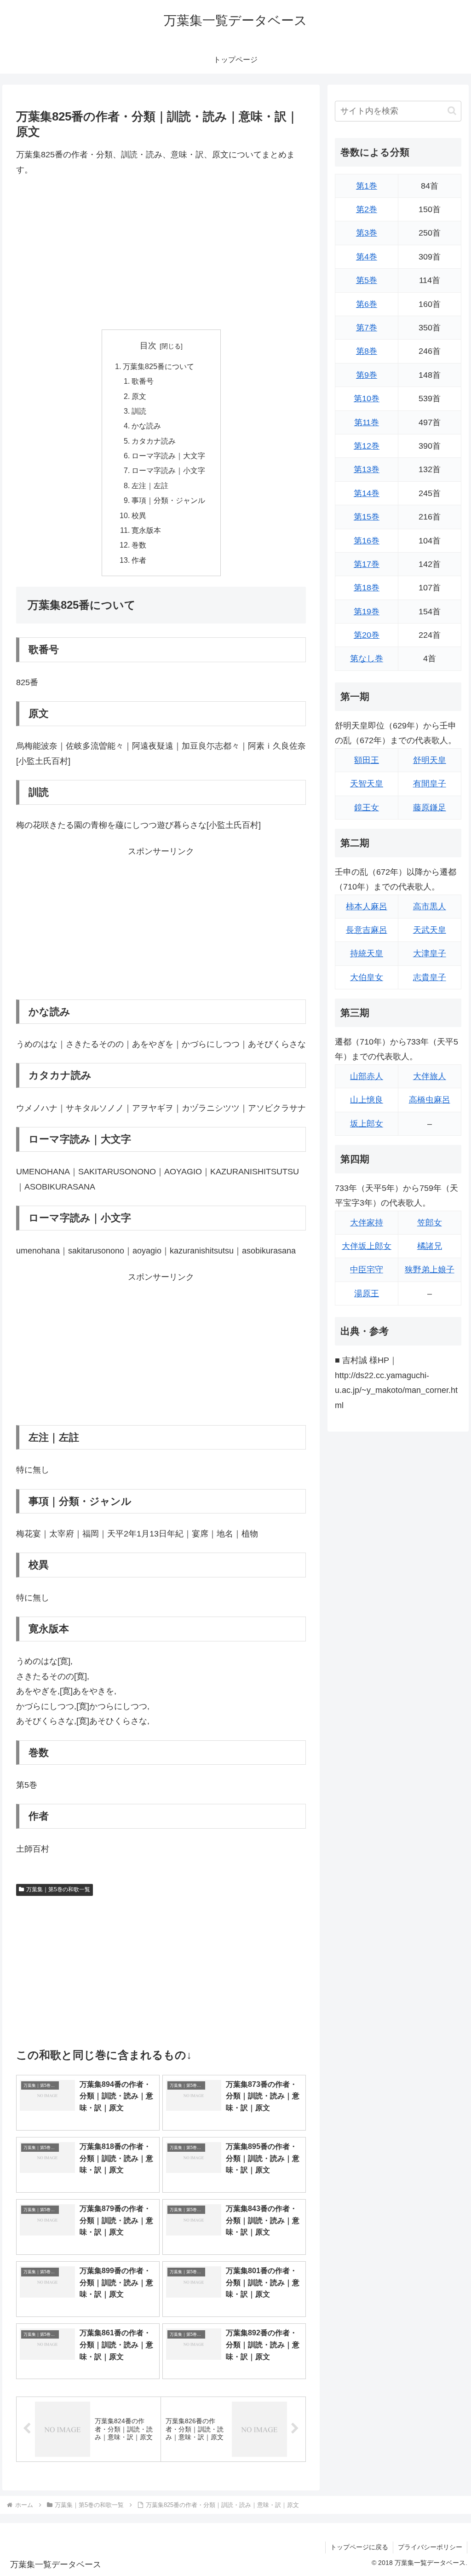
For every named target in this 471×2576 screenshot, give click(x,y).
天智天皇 (367, 784)
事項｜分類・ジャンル (168, 500)
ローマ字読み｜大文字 (168, 456)
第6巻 (367, 304)
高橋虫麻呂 (430, 1100)
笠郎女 (430, 1223)
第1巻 (367, 186)
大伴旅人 (430, 1076)
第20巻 (367, 635)
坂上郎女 (367, 1124)
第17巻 (367, 564)
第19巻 (367, 612)
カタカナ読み (154, 441)
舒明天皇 (430, 760)
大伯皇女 (367, 977)
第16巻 (367, 541)
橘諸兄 (430, 1246)
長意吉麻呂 (367, 930)
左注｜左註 (150, 485)
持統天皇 (367, 953)
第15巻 (367, 517)
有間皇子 (430, 784)
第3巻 (367, 233)
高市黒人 (430, 907)
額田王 (367, 760)
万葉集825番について (158, 366)
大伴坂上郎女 (367, 1246)
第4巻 (367, 257)
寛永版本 (146, 530)
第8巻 (367, 351)
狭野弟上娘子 (430, 1270)
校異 (139, 515)
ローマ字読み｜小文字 (168, 470)
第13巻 (367, 469)
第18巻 (367, 588)
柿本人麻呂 (367, 907)
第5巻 (367, 280)
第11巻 (367, 422)
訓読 (139, 411)
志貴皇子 (430, 977)
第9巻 (367, 375)
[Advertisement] (161, 253)
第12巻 (367, 446)
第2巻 (367, 209)
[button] (452, 111)
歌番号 (143, 381)
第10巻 (367, 399)
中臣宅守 (367, 1270)
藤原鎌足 (430, 808)
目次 (148, 346)
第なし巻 (367, 658)
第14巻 (367, 493)
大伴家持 (367, 1223)
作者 (139, 560)
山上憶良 (367, 1100)
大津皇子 (430, 953)
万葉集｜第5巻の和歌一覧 (58, 1889)
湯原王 (367, 1294)
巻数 (139, 545)
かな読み (146, 426)
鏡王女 (367, 808)
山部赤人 (367, 1076)
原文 (139, 396)
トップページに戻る (359, 2547)
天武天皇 (430, 930)
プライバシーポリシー (430, 2547)
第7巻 (367, 328)
